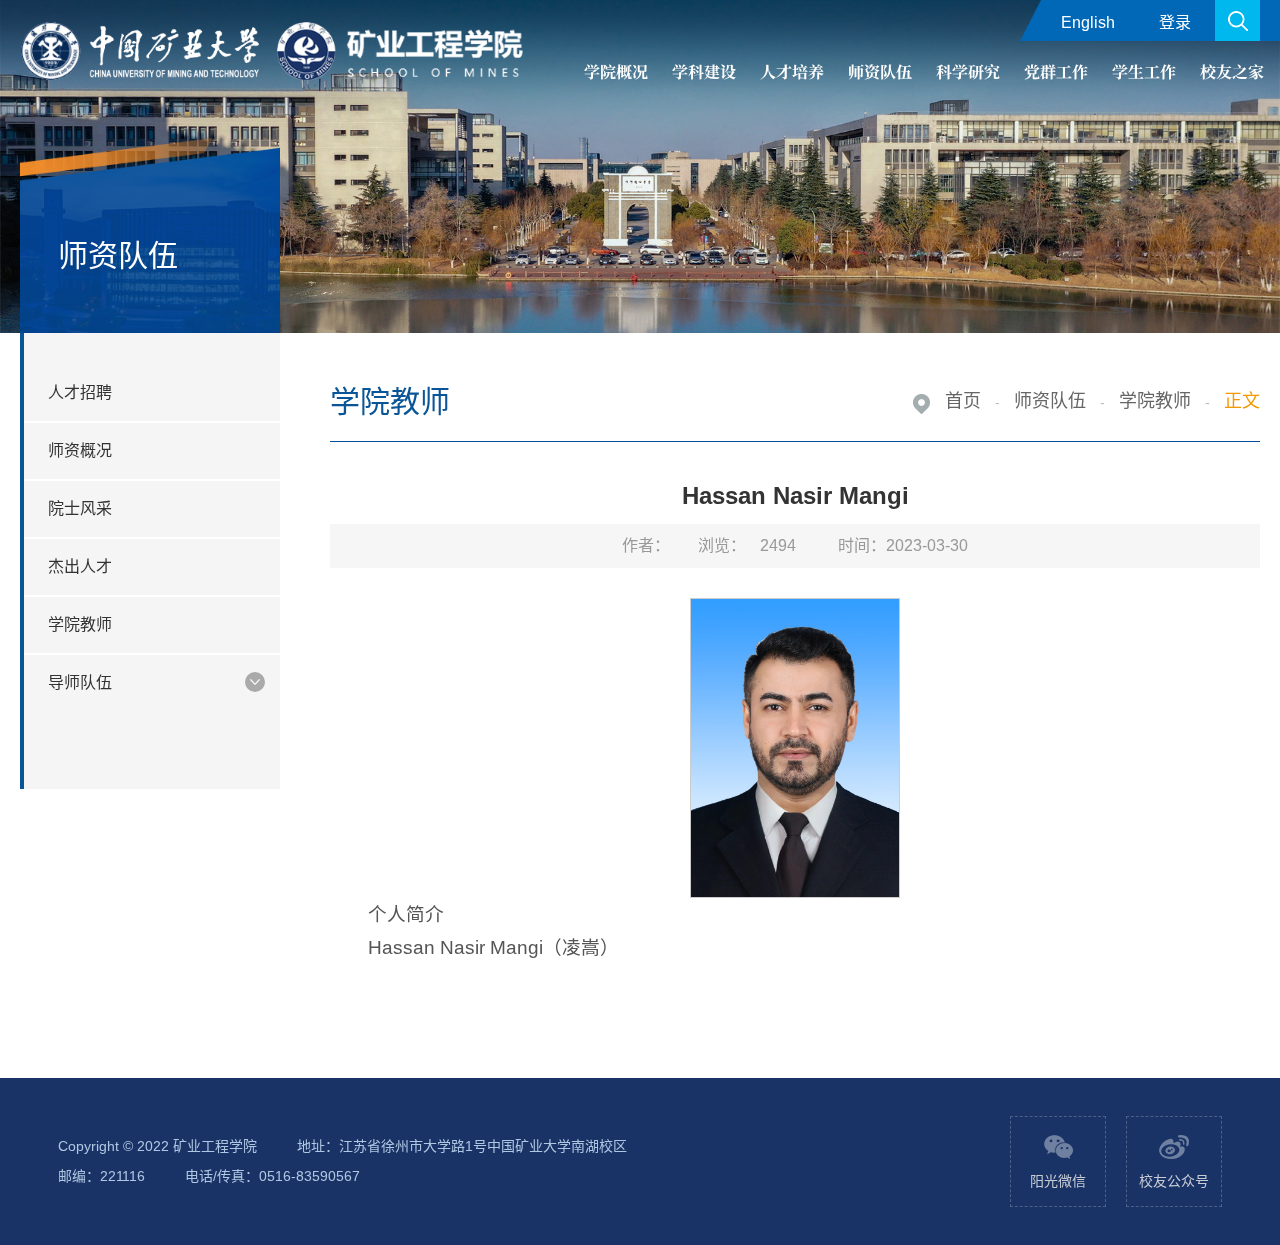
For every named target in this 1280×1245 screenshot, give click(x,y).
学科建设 (704, 71)
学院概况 (616, 71)
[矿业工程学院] (275, 52)
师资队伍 (880, 71)
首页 (963, 401)
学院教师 (1155, 401)
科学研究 (968, 71)
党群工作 (1056, 71)
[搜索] (1237, 20)
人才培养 (792, 71)
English (1088, 22)
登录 (1175, 22)
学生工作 (1144, 71)
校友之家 (1232, 71)
